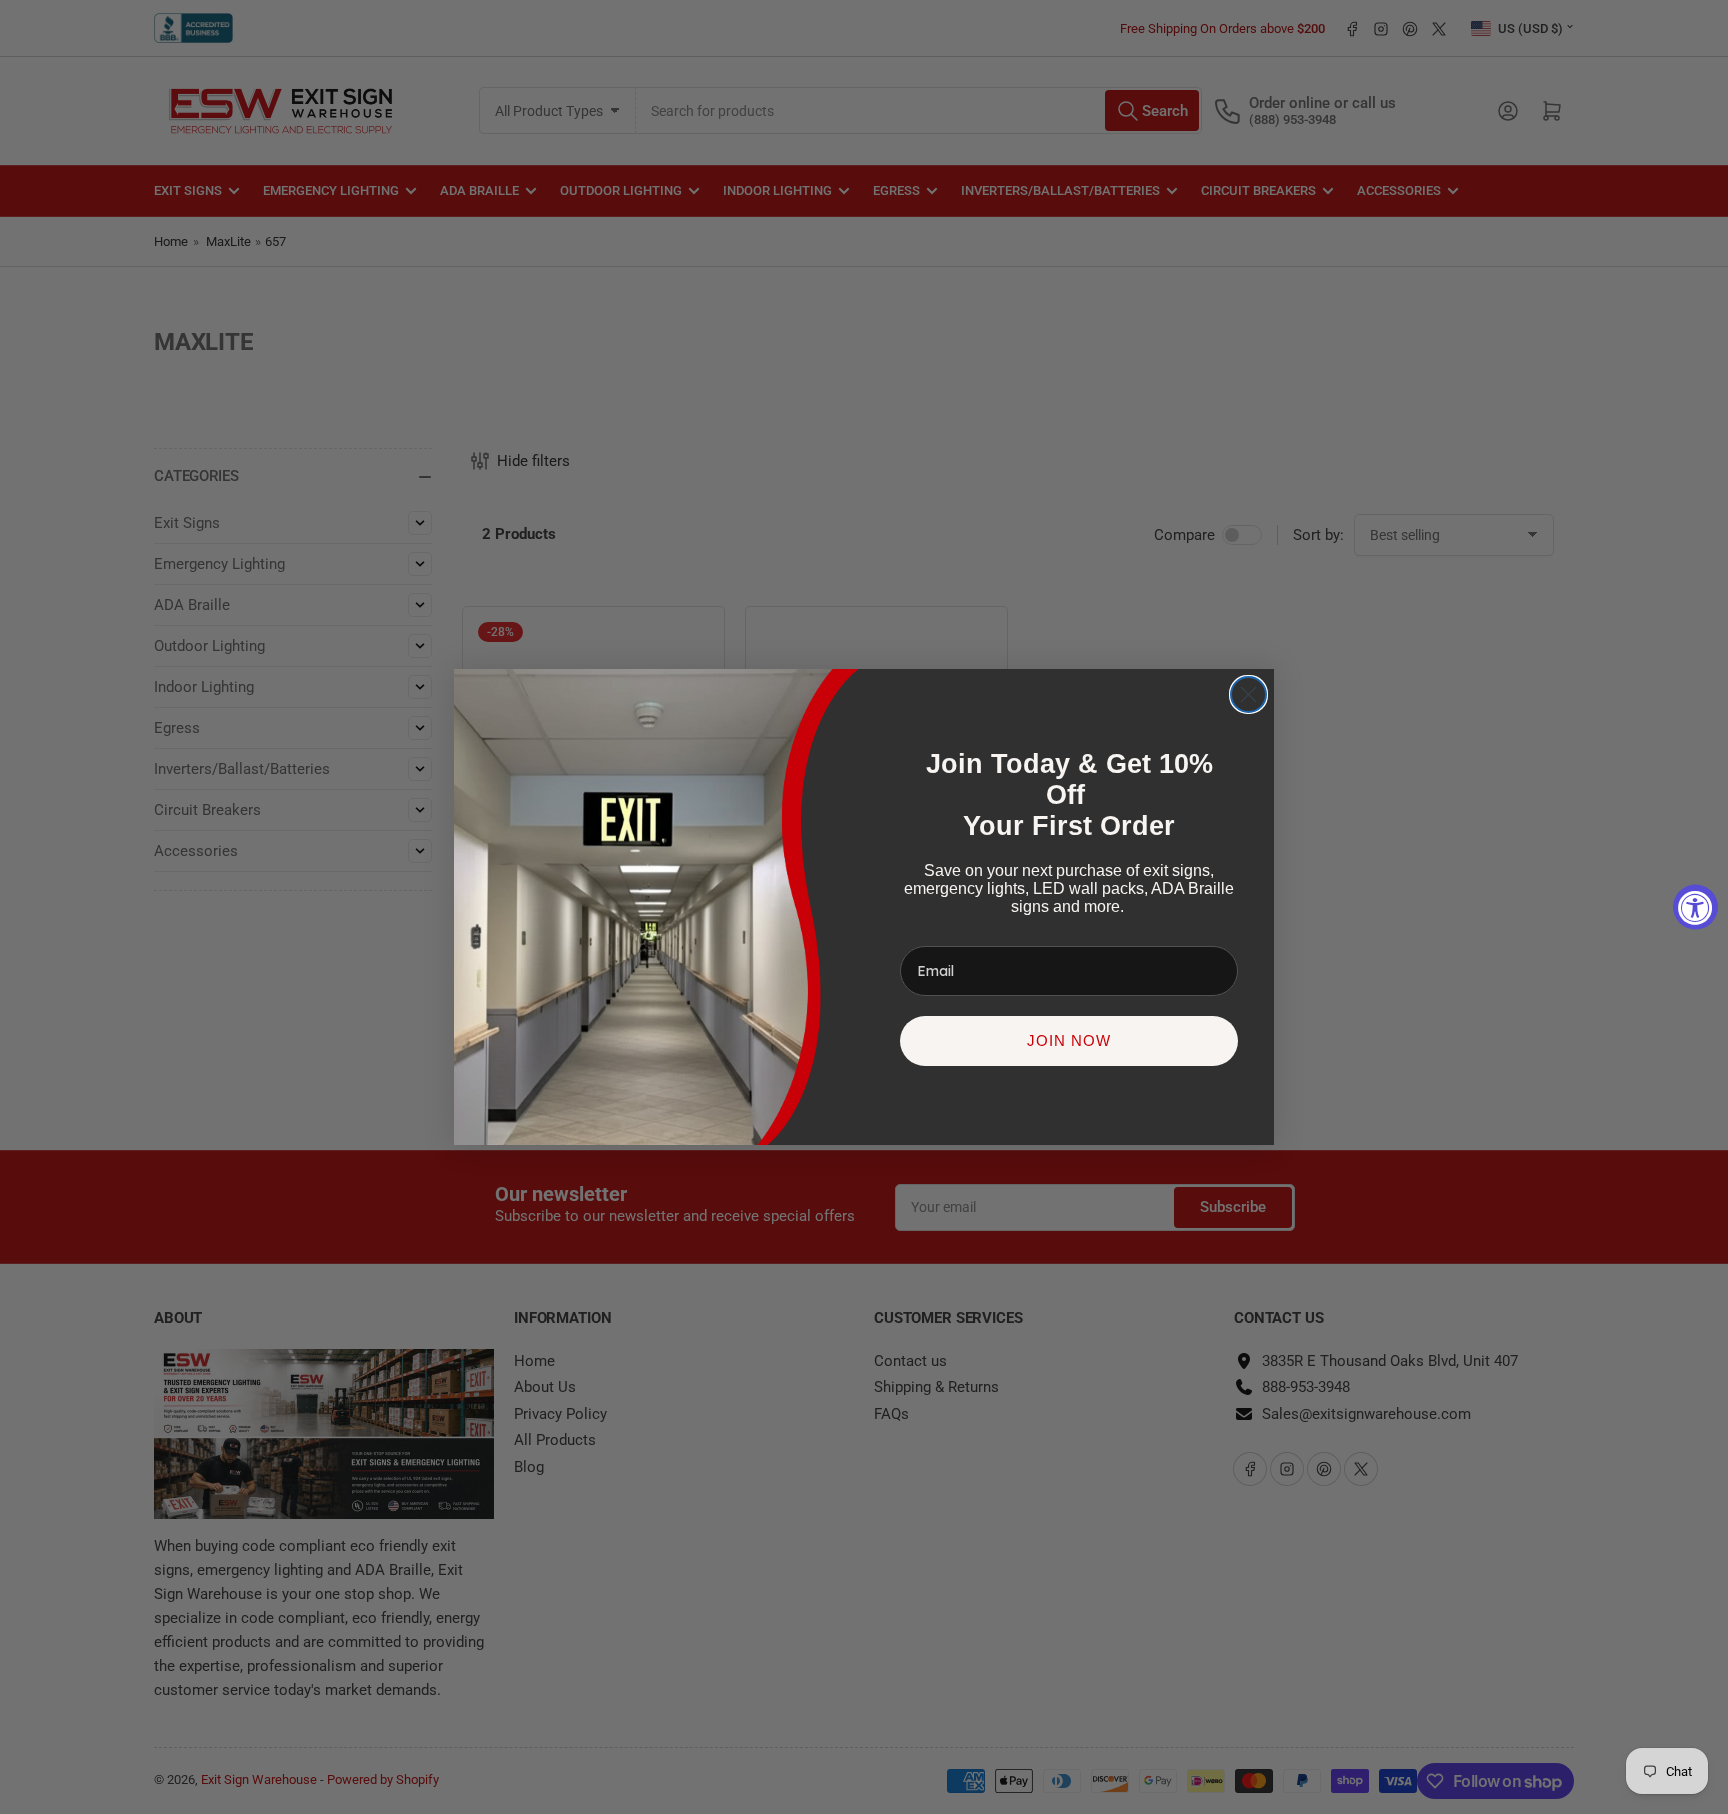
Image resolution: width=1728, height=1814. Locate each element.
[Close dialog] (1248, 694)
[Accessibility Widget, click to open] (1695, 907)
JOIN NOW (1069, 1040)
